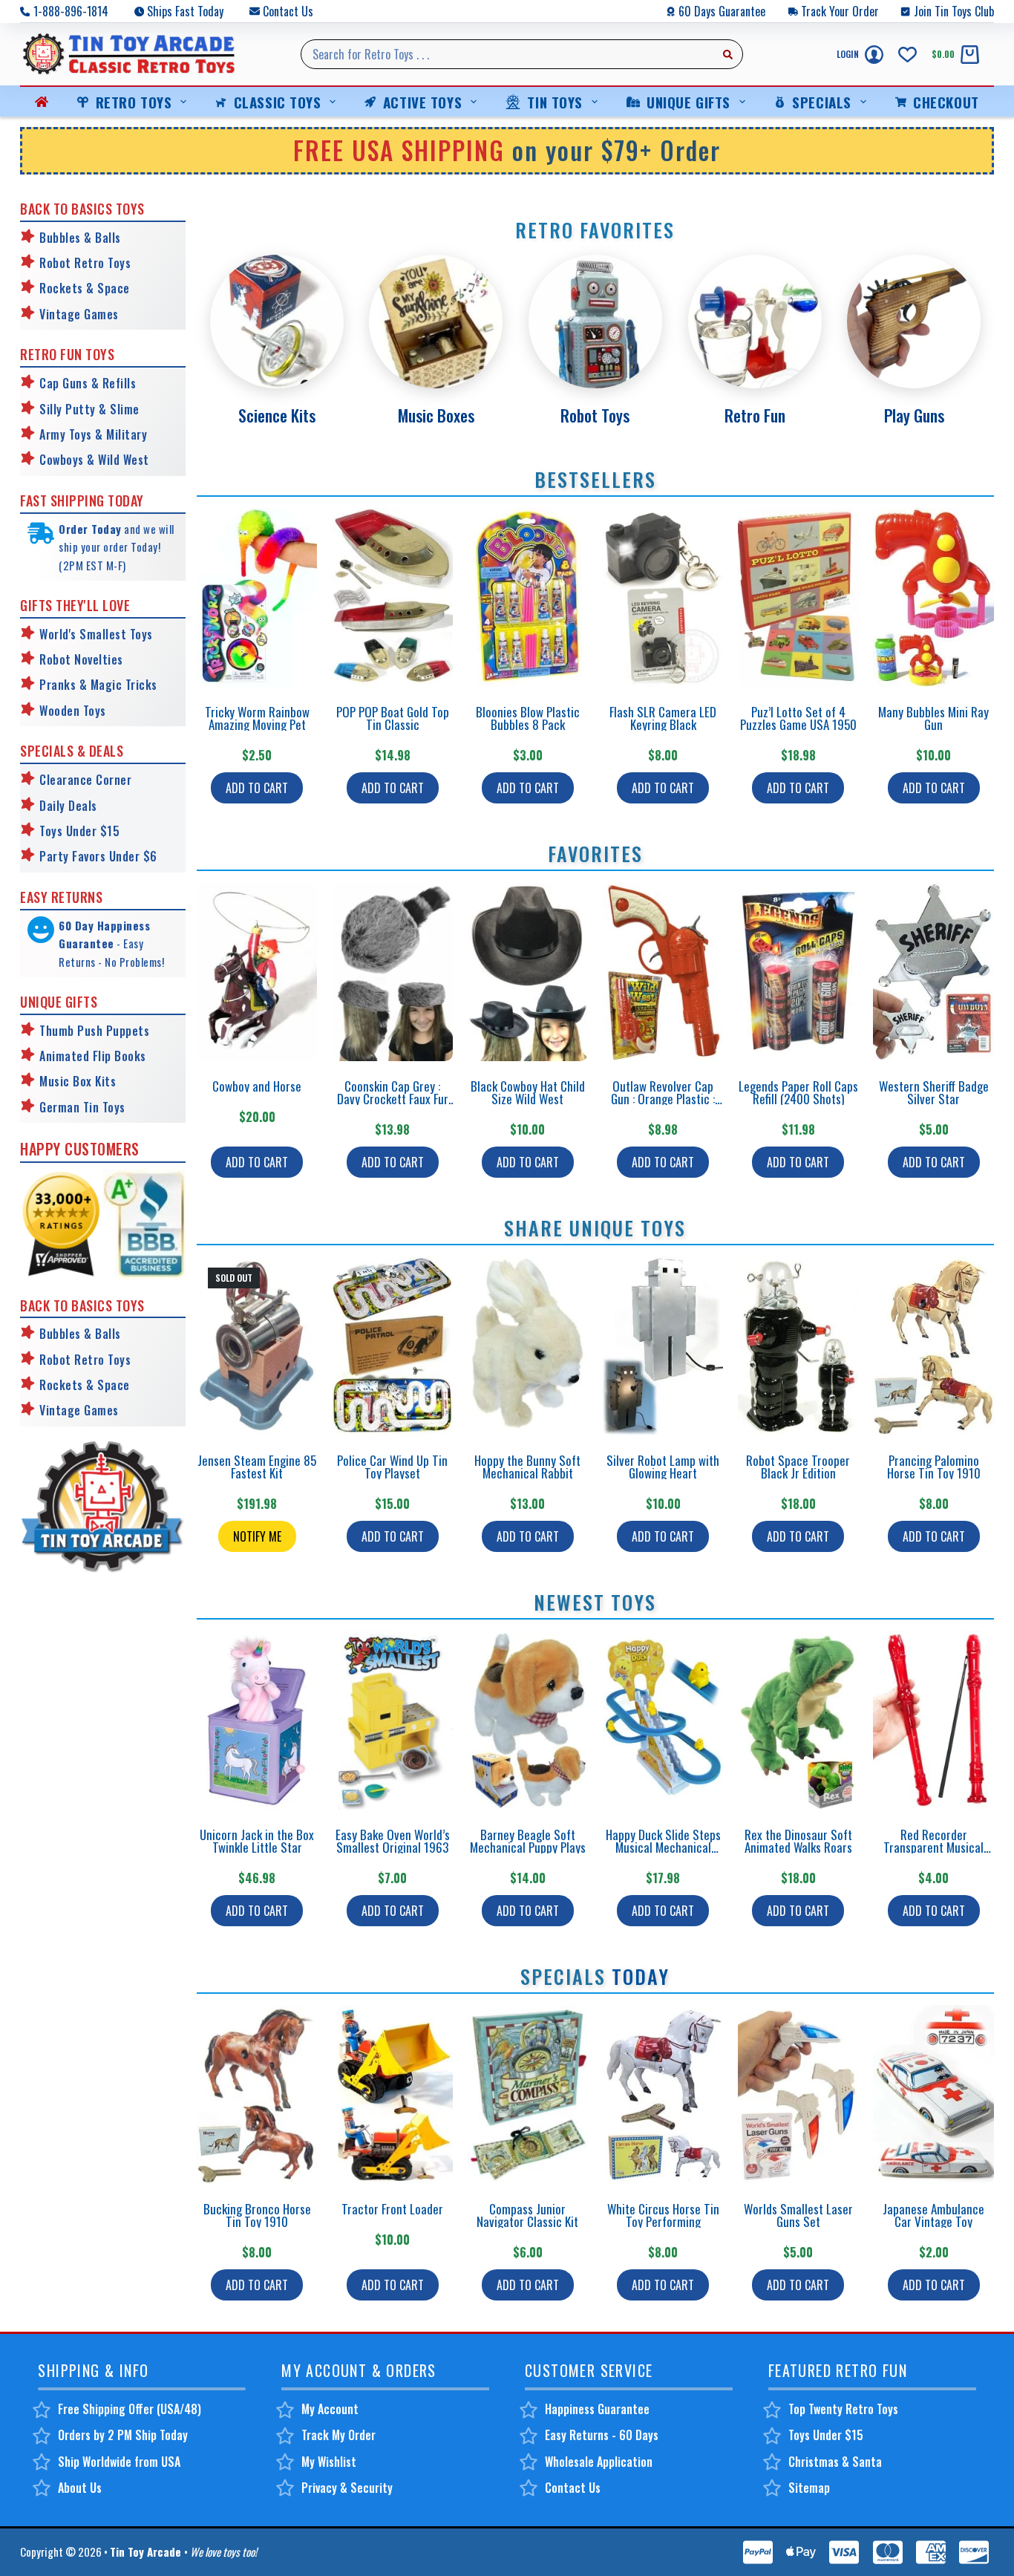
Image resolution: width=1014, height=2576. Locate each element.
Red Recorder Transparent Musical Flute (933, 1847)
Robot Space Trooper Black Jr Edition (798, 1467)
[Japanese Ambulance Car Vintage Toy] (933, 2094)
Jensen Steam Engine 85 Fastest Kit (257, 1467)
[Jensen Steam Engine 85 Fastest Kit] (257, 1346)
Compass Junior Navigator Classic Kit (527, 2215)
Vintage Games (79, 314)
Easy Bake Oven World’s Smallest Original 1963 (393, 1841)
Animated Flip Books (93, 1056)
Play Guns (914, 415)
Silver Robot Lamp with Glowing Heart (663, 1467)
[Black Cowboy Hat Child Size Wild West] (528, 972)
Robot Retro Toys (85, 263)
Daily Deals (68, 806)
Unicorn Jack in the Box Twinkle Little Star (257, 1841)
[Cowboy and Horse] (257, 972)
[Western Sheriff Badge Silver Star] (933, 972)
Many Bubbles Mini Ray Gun (933, 718)
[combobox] (508, 54)
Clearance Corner (85, 780)
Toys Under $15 (79, 831)
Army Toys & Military (93, 434)
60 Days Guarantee (722, 11)
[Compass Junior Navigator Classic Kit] (528, 2094)
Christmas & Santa (835, 2462)
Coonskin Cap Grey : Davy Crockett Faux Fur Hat (393, 1099)
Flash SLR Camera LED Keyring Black (663, 718)
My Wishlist (329, 2462)
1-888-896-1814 (71, 11)
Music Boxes (436, 415)
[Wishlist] (907, 55)
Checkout (946, 102)
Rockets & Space (85, 288)
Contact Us (288, 11)
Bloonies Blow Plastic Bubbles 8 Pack (528, 718)
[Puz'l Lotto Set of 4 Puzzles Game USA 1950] (798, 597)
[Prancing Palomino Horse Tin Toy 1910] (933, 1346)
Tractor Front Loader (392, 2209)
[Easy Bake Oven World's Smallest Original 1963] (392, 1720)
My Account (330, 2409)
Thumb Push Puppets (94, 1031)
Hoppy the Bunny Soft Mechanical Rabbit (527, 1467)
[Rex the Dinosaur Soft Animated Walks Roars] (798, 1720)
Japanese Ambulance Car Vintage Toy (933, 2215)
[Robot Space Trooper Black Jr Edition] (798, 1346)
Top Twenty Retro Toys (843, 2409)
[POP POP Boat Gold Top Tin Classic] (392, 597)
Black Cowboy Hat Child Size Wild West (528, 1092)
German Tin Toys (82, 1107)
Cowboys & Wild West (94, 460)
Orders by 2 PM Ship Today (123, 2435)
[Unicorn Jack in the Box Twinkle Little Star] (257, 1720)
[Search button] (728, 54)
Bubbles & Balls (80, 238)
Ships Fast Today (185, 11)
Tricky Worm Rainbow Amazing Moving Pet (257, 718)
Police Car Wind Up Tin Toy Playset (392, 1467)
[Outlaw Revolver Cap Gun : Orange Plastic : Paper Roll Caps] (663, 972)
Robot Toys (595, 415)
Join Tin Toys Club (954, 11)
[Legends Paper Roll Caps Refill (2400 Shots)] (798, 972)
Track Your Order (840, 11)
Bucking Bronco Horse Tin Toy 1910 (257, 2215)
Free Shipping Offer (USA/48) (130, 2409)
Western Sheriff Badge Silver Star (934, 1092)
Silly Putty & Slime (89, 409)
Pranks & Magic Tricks (98, 685)
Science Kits (277, 415)
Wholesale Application (599, 2462)
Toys (93, 711)
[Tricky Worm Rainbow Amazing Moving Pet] (257, 597)
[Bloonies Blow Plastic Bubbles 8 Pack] (528, 597)
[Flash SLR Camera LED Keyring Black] (663, 597)
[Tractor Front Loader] (392, 2094)
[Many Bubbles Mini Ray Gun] (933, 597)
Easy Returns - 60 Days (602, 2435)
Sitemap (809, 2488)
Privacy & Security (347, 2488)
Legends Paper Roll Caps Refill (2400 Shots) (798, 1092)
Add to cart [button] (257, 788)
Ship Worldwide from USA (119, 2462)
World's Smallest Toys (96, 634)
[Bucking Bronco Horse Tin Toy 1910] (257, 2094)
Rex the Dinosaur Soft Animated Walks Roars (798, 1841)
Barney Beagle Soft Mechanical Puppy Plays (528, 1841)
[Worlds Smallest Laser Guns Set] (798, 2094)
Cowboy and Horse (257, 1086)
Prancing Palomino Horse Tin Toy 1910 (934, 1467)
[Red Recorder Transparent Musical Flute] (933, 1720)
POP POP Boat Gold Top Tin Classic (393, 718)
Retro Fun (755, 415)
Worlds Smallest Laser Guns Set (798, 2215)
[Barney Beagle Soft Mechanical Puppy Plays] (528, 1720)
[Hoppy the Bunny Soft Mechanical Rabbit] (528, 1346)
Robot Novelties (81, 659)
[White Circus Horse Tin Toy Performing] (663, 2094)
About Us (80, 2488)
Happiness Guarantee (597, 2409)
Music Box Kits (78, 1081)
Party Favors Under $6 (98, 856)
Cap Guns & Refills (88, 383)
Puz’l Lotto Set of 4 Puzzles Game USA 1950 (798, 718)
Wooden (59, 711)
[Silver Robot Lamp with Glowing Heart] (663, 1346)
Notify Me (257, 1536)
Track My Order (338, 2435)
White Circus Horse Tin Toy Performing (663, 2215)
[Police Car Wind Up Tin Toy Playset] (392, 1346)
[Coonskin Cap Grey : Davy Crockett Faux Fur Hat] (392, 972)
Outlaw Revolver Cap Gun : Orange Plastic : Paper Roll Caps (663, 1099)
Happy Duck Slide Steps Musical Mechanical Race (663, 1847)
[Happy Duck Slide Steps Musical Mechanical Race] (663, 1720)
